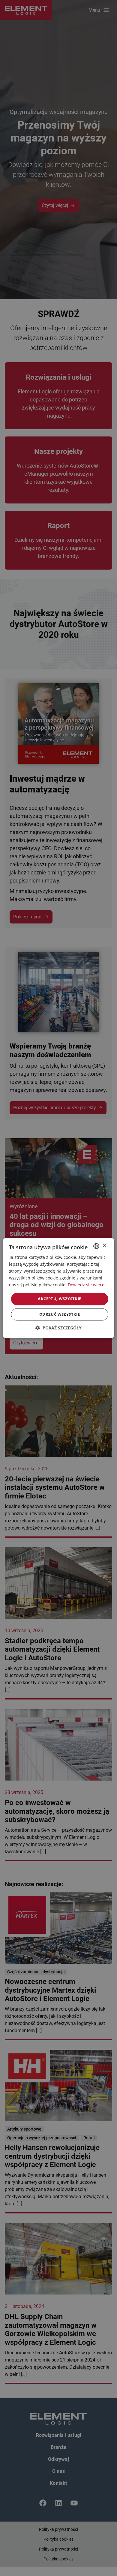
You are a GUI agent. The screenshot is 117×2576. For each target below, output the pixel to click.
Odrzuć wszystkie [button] (60, 1314)
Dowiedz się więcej (87, 1285)
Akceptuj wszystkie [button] (59, 1299)
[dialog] (58, 1288)
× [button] (104, 1246)
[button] (58, 1328)
